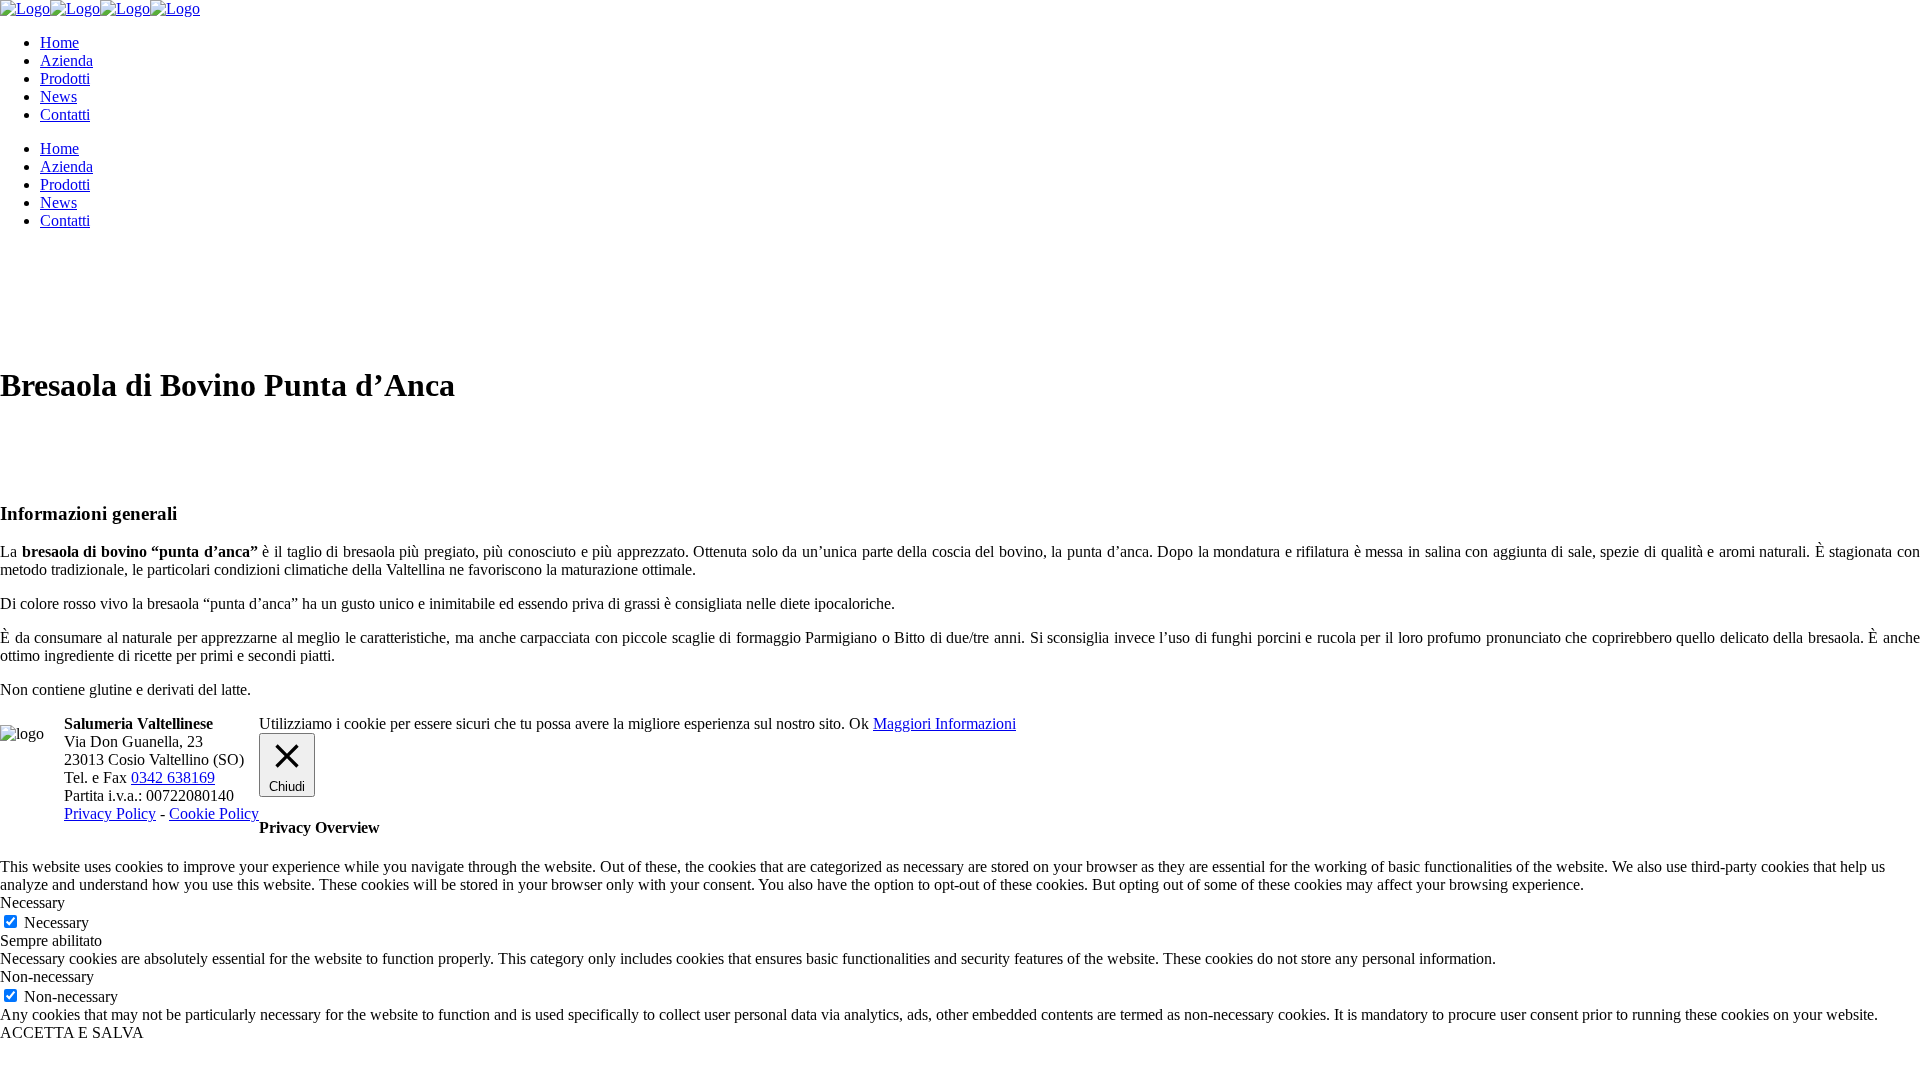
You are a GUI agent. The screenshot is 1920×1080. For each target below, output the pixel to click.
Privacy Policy (110, 813)
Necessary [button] (32, 902)
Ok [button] (859, 723)
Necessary (56, 922)
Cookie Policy (214, 813)
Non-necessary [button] (47, 976)
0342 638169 (173, 777)
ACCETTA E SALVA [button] (72, 1032)
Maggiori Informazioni (944, 723)
